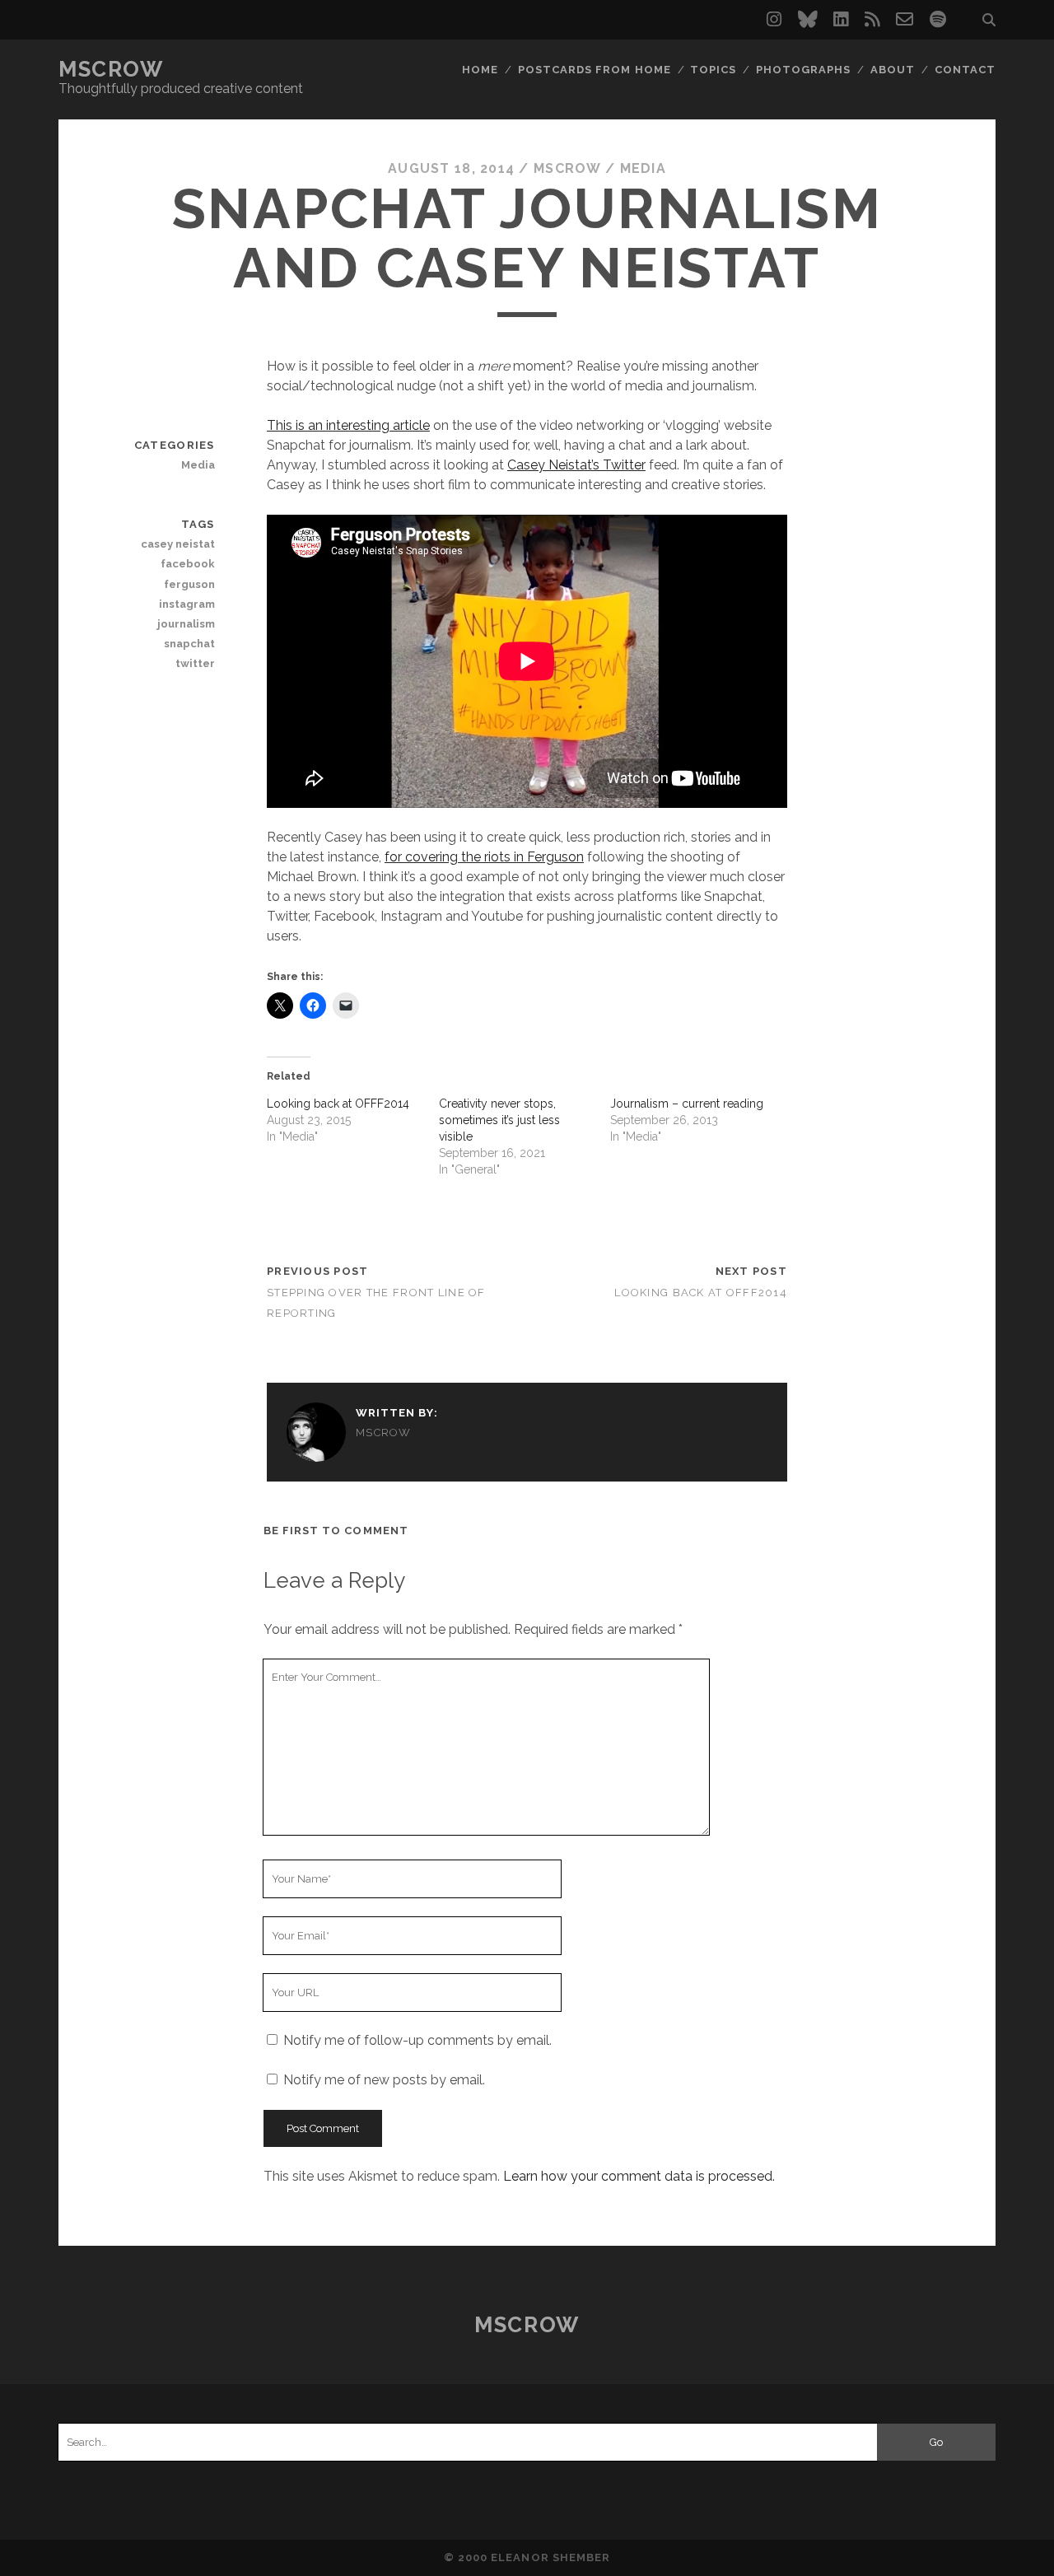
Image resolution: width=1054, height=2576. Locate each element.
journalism (186, 624)
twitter (195, 663)
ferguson (189, 584)
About (893, 70)
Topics (713, 70)
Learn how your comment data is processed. (639, 2176)
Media (643, 168)
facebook (187, 564)
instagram (187, 604)
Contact (965, 70)
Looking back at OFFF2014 (338, 1104)
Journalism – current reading (687, 1104)
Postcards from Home (595, 70)
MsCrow (111, 69)
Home (480, 70)
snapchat (189, 644)
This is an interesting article (348, 425)
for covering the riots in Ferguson (484, 857)
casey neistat (177, 544)
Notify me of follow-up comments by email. (417, 2040)
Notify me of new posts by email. (384, 2080)
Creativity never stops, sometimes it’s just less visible (499, 1120)
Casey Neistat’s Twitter (576, 465)
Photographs (803, 70)
